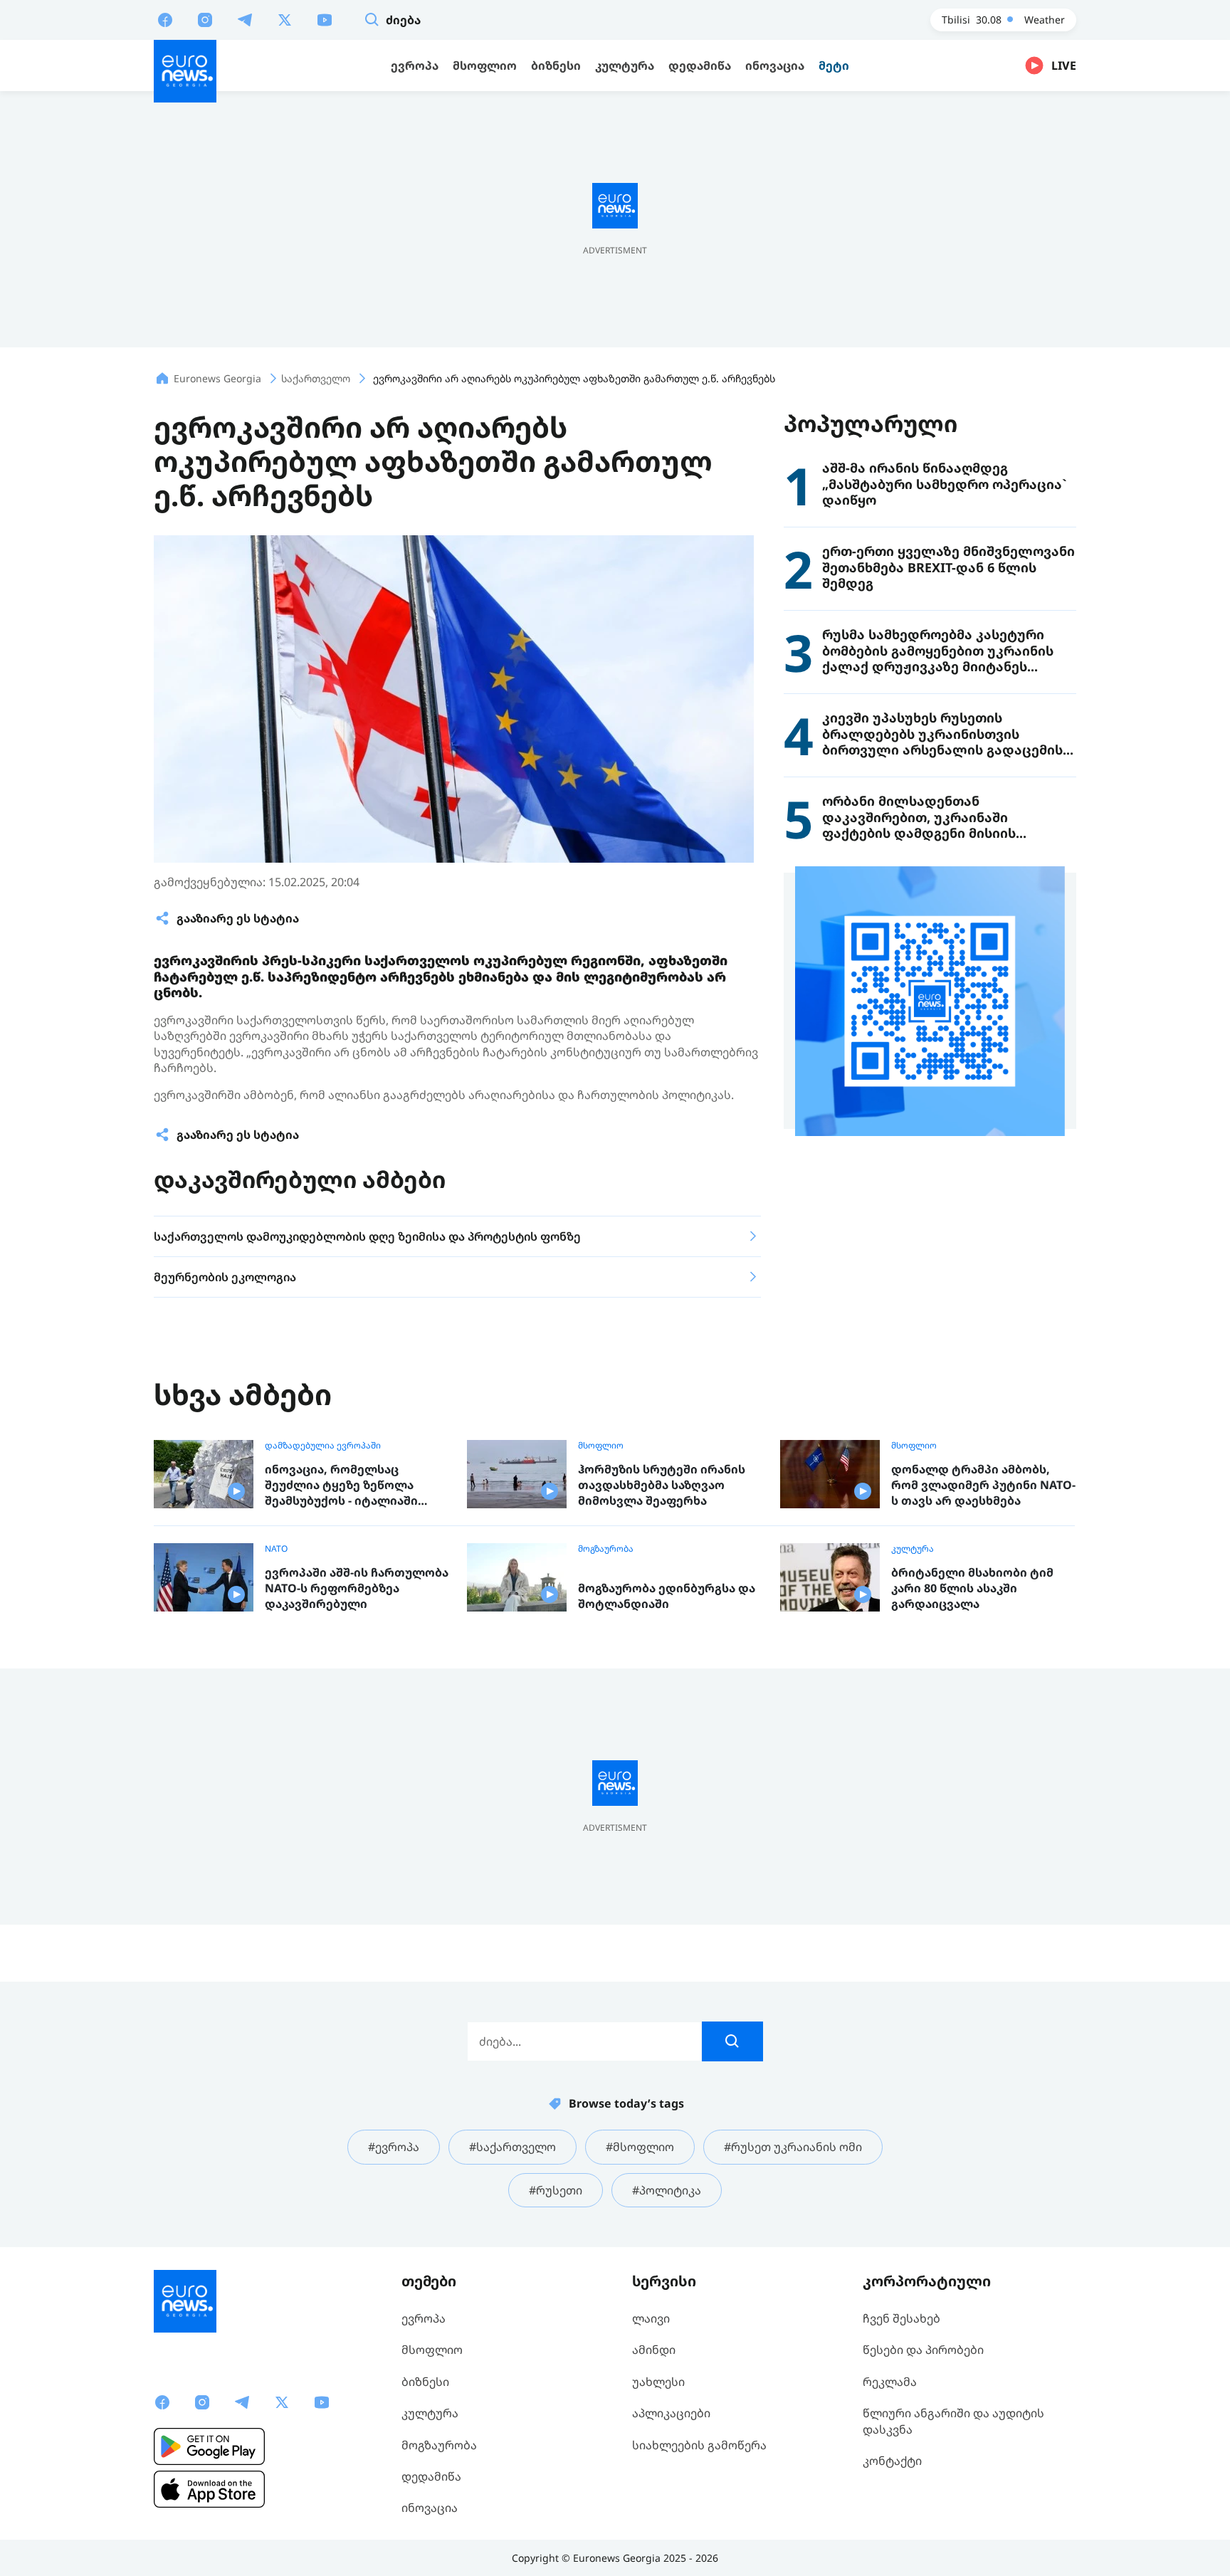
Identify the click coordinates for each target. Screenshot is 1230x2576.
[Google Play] (209, 2446)
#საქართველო (512, 2147)
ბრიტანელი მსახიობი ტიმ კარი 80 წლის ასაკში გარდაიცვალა (972, 1588)
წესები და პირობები (923, 2350)
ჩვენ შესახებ (902, 2318)
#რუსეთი (556, 2190)
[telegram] (245, 19)
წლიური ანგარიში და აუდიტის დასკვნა (953, 2421)
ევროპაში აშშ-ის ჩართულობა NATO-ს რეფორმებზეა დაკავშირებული (357, 1588)
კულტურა (913, 1549)
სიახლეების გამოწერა (699, 2445)
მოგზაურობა (606, 1549)
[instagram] (205, 19)
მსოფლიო (601, 1446)
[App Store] (209, 2489)
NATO (276, 1549)
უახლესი (658, 2382)
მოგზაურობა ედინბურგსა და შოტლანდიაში (667, 1596)
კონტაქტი (892, 2461)
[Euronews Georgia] (185, 71)
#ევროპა (394, 2147)
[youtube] (325, 19)
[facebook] (165, 19)
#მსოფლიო (640, 2147)
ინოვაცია (430, 2508)
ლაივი (651, 2318)
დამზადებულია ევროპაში (323, 1446)
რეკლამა (890, 2382)
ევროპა (424, 2318)
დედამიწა (431, 2476)
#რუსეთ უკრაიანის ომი (793, 2147)
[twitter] (285, 19)
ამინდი (654, 2350)
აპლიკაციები (671, 2413)
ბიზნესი (425, 2382)
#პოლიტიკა (667, 2190)
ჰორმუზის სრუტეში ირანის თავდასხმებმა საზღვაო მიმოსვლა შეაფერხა (662, 1485)
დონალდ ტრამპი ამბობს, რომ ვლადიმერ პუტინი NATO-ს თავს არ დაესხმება (983, 1485)
